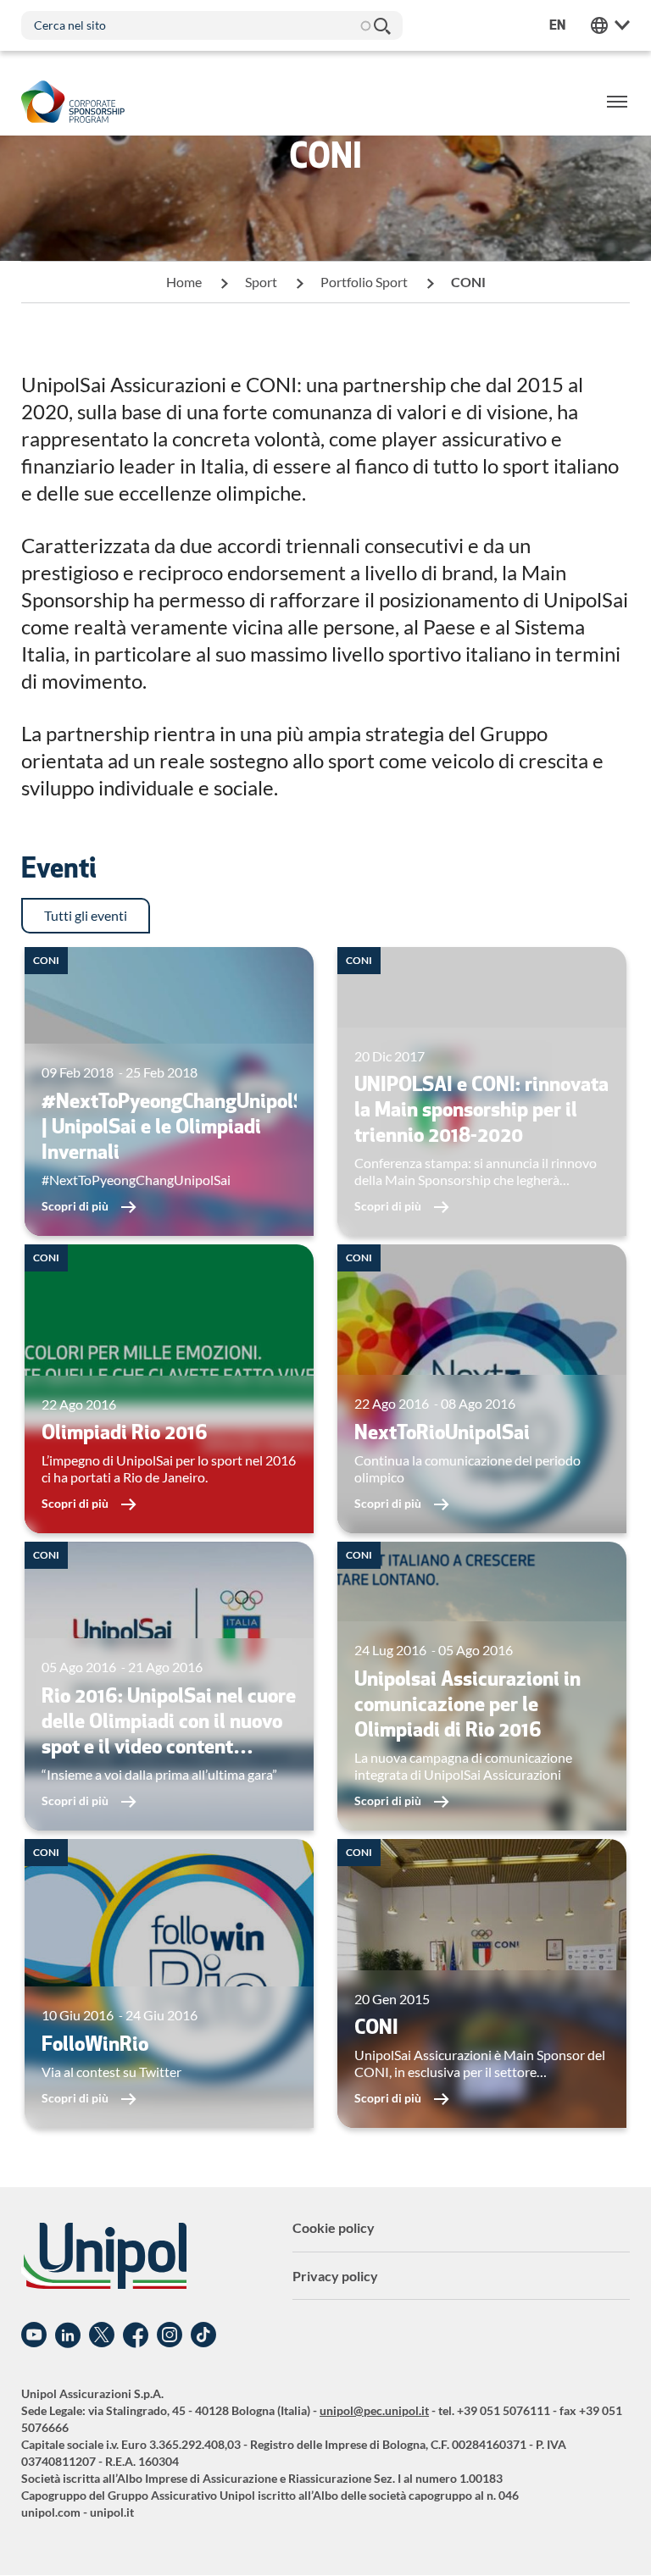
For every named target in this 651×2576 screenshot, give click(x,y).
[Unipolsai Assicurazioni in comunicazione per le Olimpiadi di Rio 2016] (482, 1686)
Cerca (381, 25)
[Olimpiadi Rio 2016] (169, 1389)
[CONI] (482, 1983)
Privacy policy (335, 2276)
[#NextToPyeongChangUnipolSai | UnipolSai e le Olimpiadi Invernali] (169, 1091)
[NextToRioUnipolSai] (482, 1389)
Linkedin (68, 2335)
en (557, 25)
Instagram (170, 2335)
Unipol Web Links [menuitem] (610, 25)
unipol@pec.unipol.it (374, 2410)
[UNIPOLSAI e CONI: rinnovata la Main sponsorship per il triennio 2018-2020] (482, 1091)
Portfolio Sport (364, 282)
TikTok (203, 2335)
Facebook (136, 2335)
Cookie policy (334, 2227)
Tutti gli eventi (86, 915)
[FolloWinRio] (169, 1983)
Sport (261, 282)
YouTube (34, 2335)
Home (184, 282)
